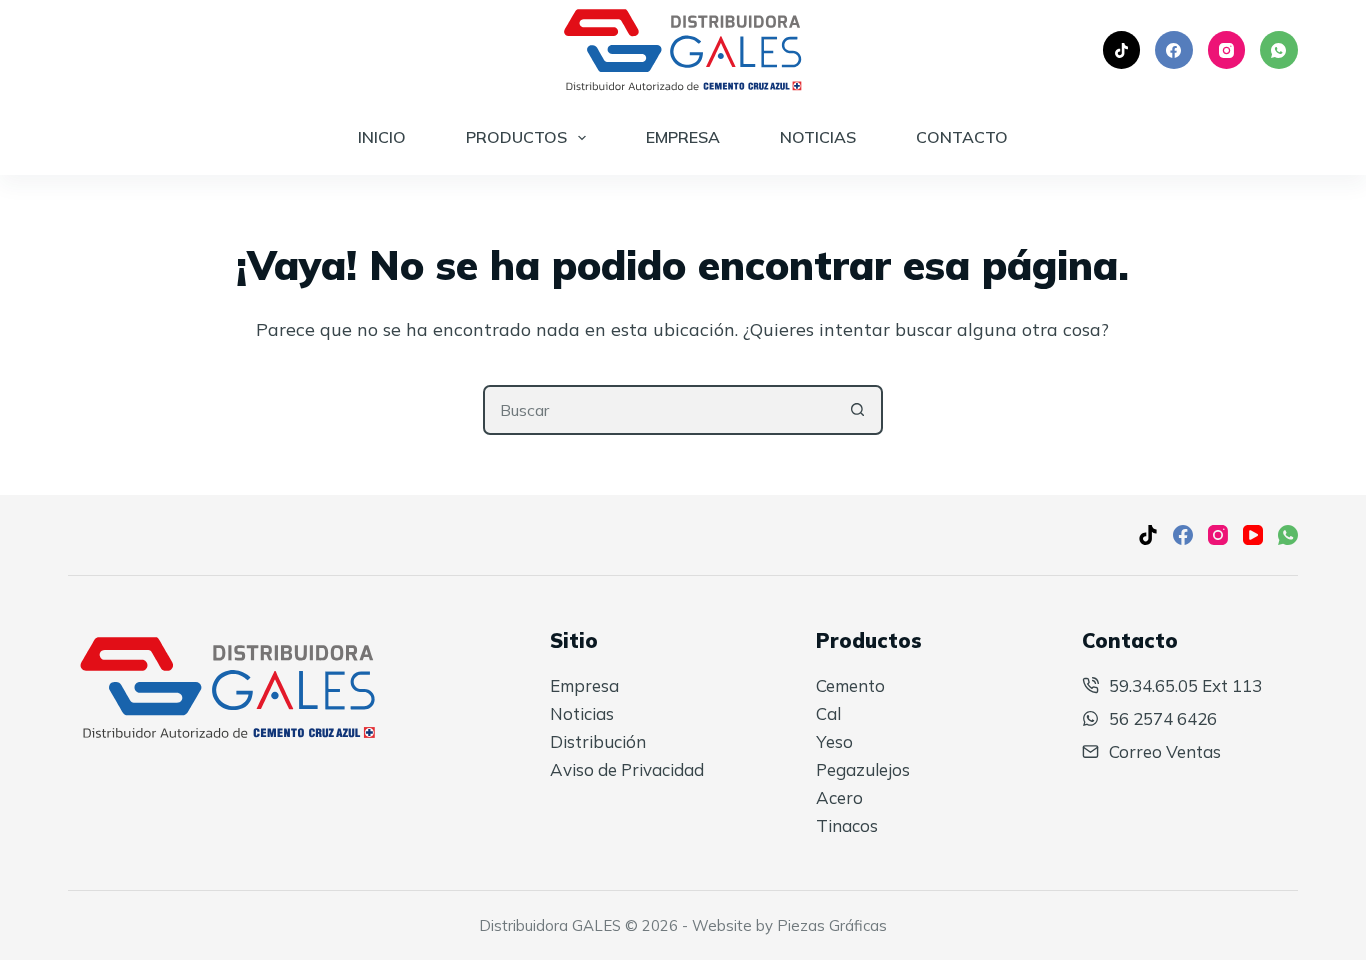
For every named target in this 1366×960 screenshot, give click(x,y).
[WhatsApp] (1279, 50)
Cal (828, 713)
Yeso (834, 741)
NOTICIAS (818, 137)
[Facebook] (1174, 50)
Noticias (582, 713)
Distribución (598, 741)
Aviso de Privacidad (627, 769)
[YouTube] (1253, 535)
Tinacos (847, 825)
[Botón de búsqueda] (858, 410)
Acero (839, 797)
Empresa (584, 685)
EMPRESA (683, 137)
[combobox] (660, 410)
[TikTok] (1122, 50)
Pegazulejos (863, 769)
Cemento (850, 685)
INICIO (382, 137)
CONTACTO (962, 137)
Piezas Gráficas (832, 925)
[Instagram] (1227, 50)
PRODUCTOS (516, 137)
